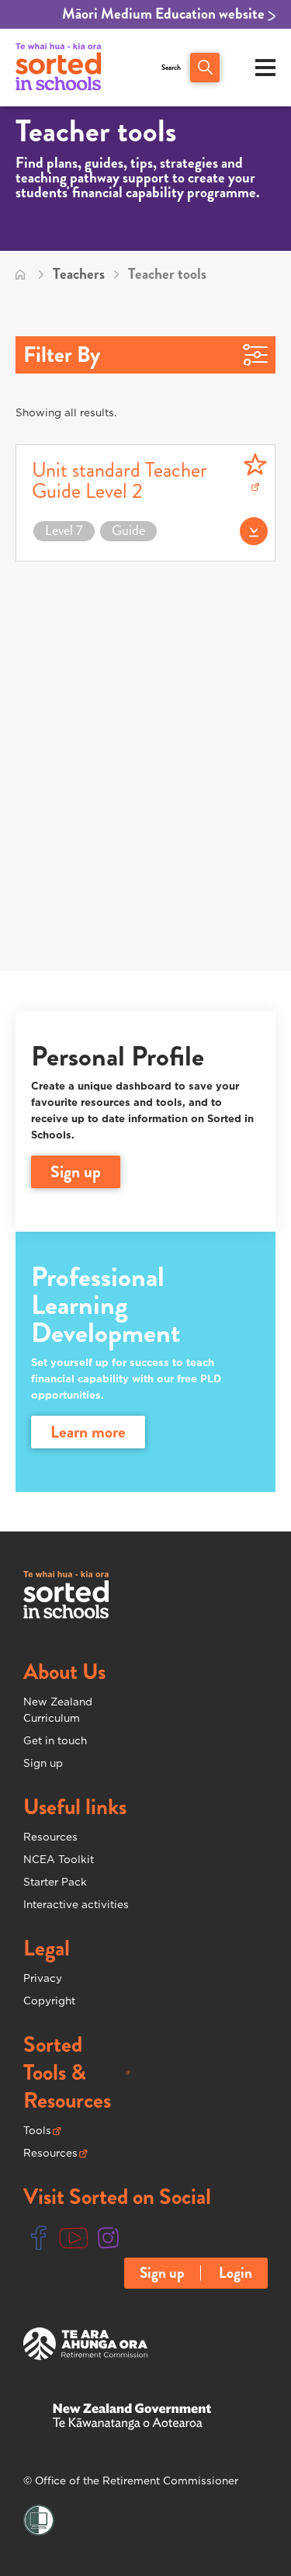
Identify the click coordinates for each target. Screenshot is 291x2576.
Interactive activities (76, 1904)
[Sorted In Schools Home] (66, 1595)
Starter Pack (55, 1882)
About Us (64, 1672)
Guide (128, 531)
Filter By (62, 355)
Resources (50, 1837)
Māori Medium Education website (165, 14)
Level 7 (64, 531)
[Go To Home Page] (20, 274)
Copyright (49, 2001)
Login (236, 2273)
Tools (42, 2131)
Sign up (43, 1763)
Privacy (43, 1978)
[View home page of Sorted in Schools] (58, 68)
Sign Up (76, 1172)
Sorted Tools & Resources (77, 2073)
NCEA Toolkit (59, 1859)
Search (171, 68)
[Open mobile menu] (265, 68)
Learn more (88, 1432)
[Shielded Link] (39, 2521)
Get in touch (55, 1740)
